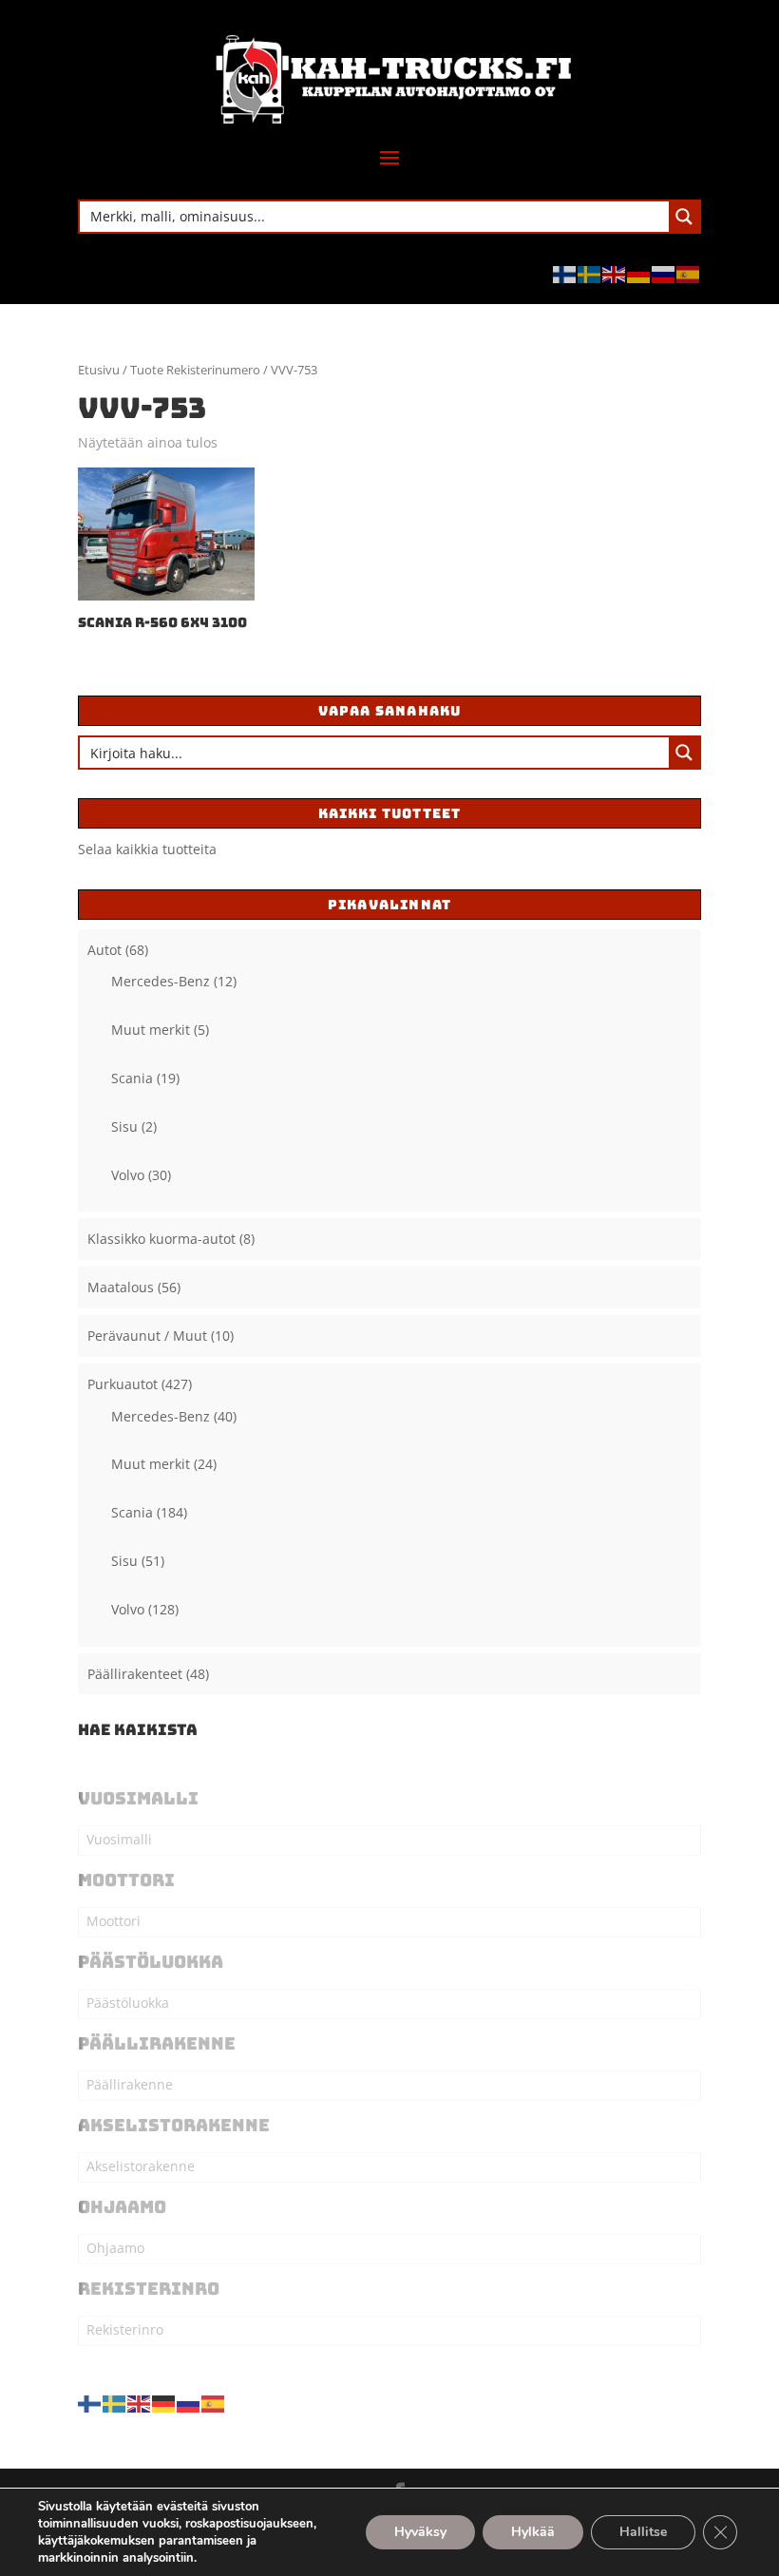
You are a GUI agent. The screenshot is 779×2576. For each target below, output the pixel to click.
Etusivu (99, 370)
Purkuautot (123, 1384)
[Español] (689, 273)
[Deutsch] (639, 273)
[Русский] (664, 273)
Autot (104, 950)
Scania (132, 1078)
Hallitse (643, 2532)
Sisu (124, 1126)
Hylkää (533, 2532)
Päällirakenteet (135, 1674)
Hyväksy (420, 2532)
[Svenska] (590, 273)
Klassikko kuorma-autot (161, 1239)
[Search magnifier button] (684, 217)
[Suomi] (565, 273)
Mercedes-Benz (161, 981)
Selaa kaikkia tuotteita (147, 849)
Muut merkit (151, 1030)
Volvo (128, 1175)
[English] (615, 273)
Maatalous (121, 1287)
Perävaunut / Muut (147, 1336)
